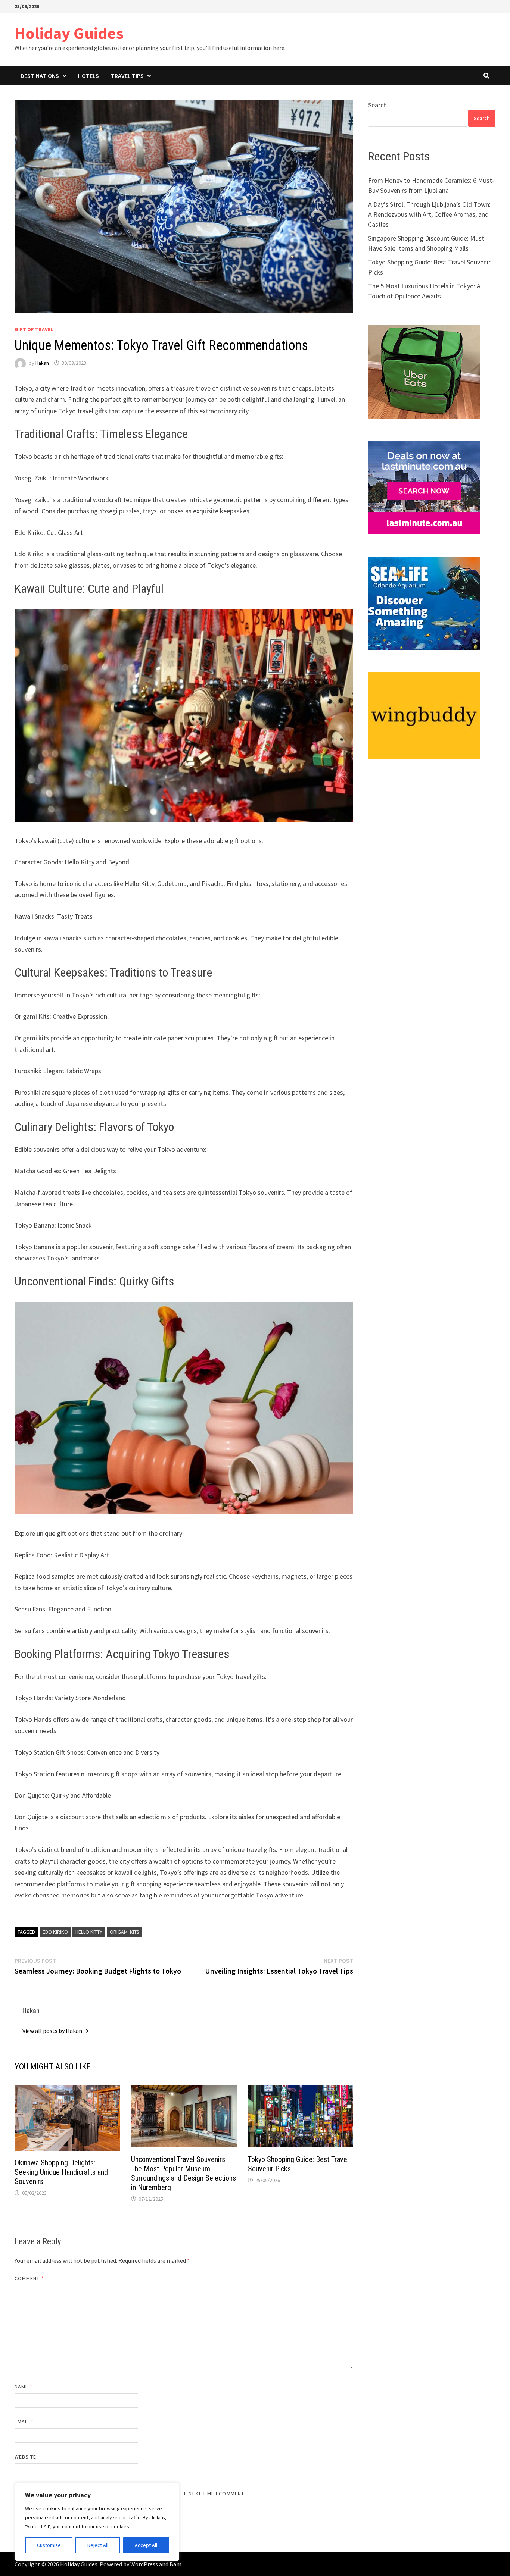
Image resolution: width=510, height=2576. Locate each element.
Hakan (42, 363)
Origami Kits (125, 1932)
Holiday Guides (69, 33)
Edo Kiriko (55, 1932)
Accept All (146, 2545)
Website (26, 2457)
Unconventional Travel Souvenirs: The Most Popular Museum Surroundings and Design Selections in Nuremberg (184, 2173)
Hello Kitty (89, 1932)
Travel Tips (127, 76)
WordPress (144, 2564)
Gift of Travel (34, 329)
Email (24, 2422)
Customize (49, 2545)
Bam (175, 2564)
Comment (29, 2278)
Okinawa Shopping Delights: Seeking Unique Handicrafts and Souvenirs (61, 2172)
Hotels (88, 76)
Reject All (98, 2545)
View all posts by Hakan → (56, 2031)
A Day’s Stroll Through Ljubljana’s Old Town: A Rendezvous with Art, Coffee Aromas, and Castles (429, 214)
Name (24, 2387)
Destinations (40, 76)
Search (377, 105)
